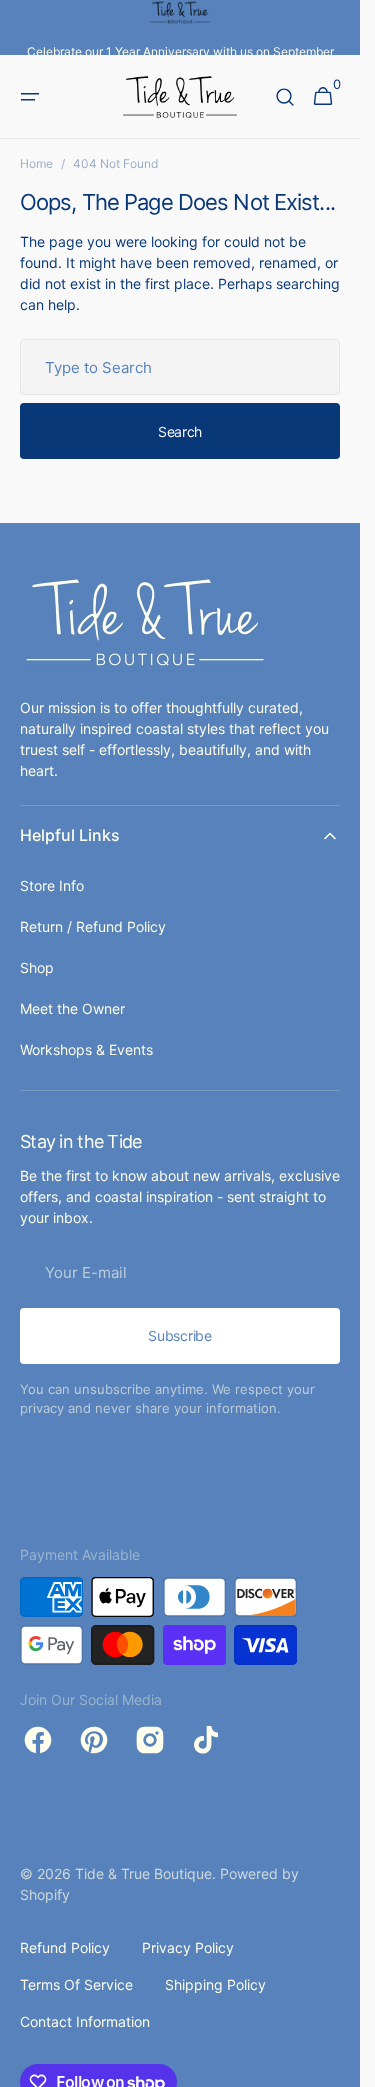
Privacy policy (188, 1947)
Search (180, 431)
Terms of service (76, 1984)
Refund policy (65, 1947)
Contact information (85, 2021)
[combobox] (180, 367)
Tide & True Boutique (143, 1873)
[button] (30, 97)
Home (36, 163)
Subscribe (179, 1335)
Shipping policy (215, 1984)
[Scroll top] (336, 2063)
